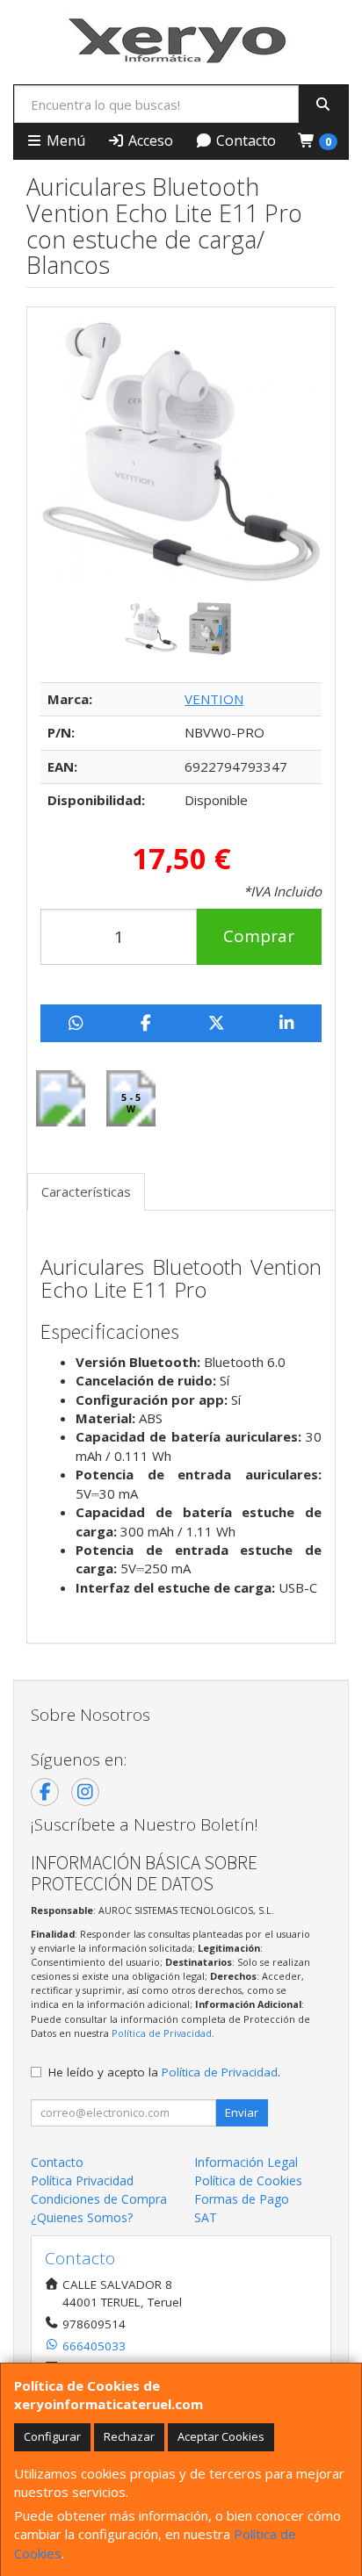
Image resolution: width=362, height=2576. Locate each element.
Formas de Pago (242, 2199)
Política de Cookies (248, 2180)
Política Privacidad (82, 2180)
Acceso (149, 140)
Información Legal (246, 2162)
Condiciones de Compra (99, 2199)
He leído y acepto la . (164, 2072)
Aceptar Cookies (221, 2436)
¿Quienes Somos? (82, 2217)
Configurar (52, 2436)
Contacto (244, 140)
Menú (64, 140)
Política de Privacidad (162, 2033)
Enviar (242, 2112)
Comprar (259, 936)
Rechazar (129, 2436)
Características (86, 1191)
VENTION (214, 699)
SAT (206, 2217)
